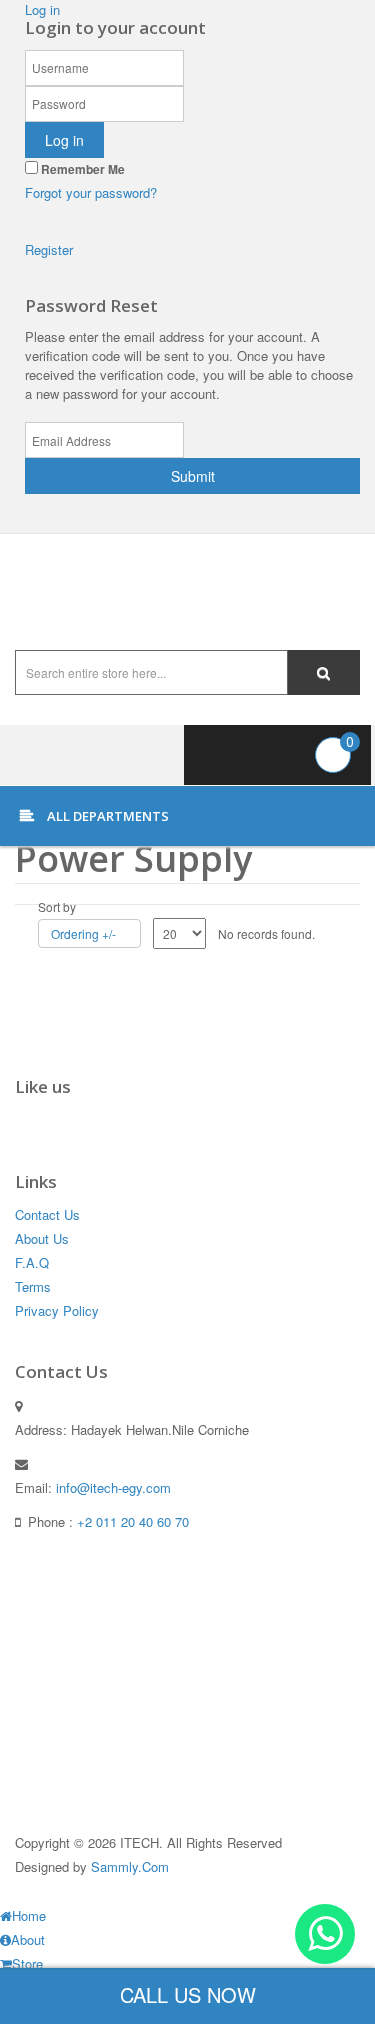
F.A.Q (32, 1262)
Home (29, 1915)
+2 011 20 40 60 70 (133, 1521)
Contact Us (47, 1214)
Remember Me (81, 169)
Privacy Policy (57, 1310)
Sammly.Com (130, 1866)
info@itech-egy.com (113, 1487)
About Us (42, 1238)
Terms (33, 1286)
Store (27, 1963)
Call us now (188, 1994)
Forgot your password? (91, 192)
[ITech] (188, 592)
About (28, 1939)
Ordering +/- (83, 933)
